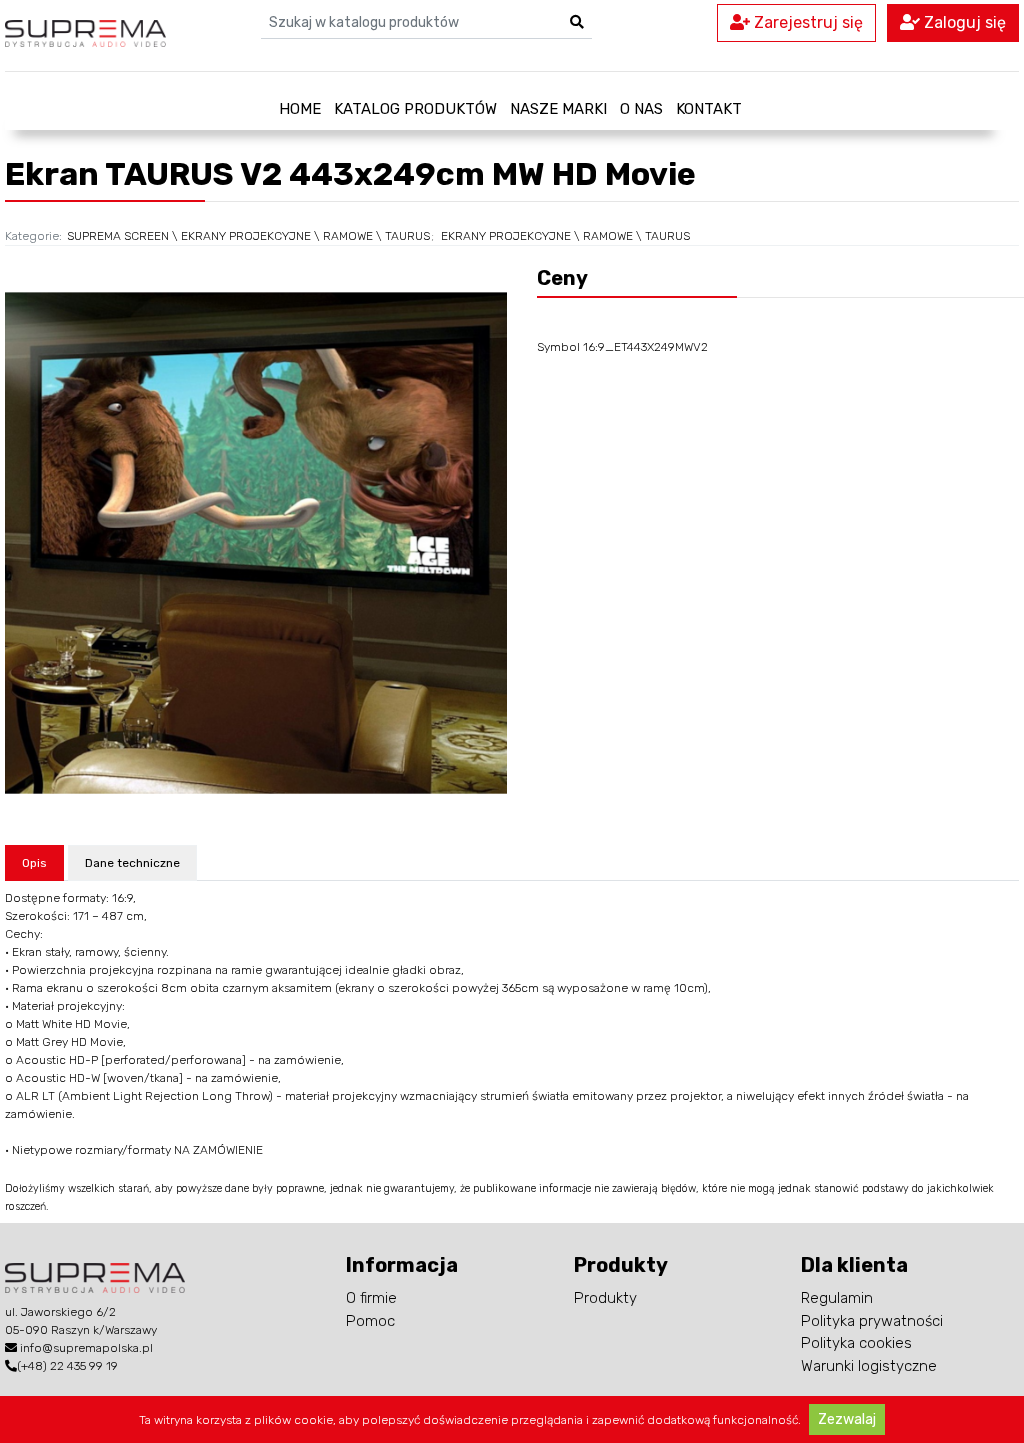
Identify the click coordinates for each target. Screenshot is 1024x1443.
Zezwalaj (847, 1419)
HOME (300, 109)
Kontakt (709, 109)
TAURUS (407, 236)
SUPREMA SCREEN (118, 236)
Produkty (605, 1298)
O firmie (371, 1298)
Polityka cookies (856, 1343)
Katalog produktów (415, 109)
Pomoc (370, 1321)
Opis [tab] (34, 863)
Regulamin (837, 1298)
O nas (641, 109)
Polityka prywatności (872, 1321)
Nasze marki (558, 109)
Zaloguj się (963, 22)
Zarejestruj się (806, 22)
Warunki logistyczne (869, 1366)
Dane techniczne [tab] (132, 863)
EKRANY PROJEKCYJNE (246, 236)
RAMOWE (348, 236)
